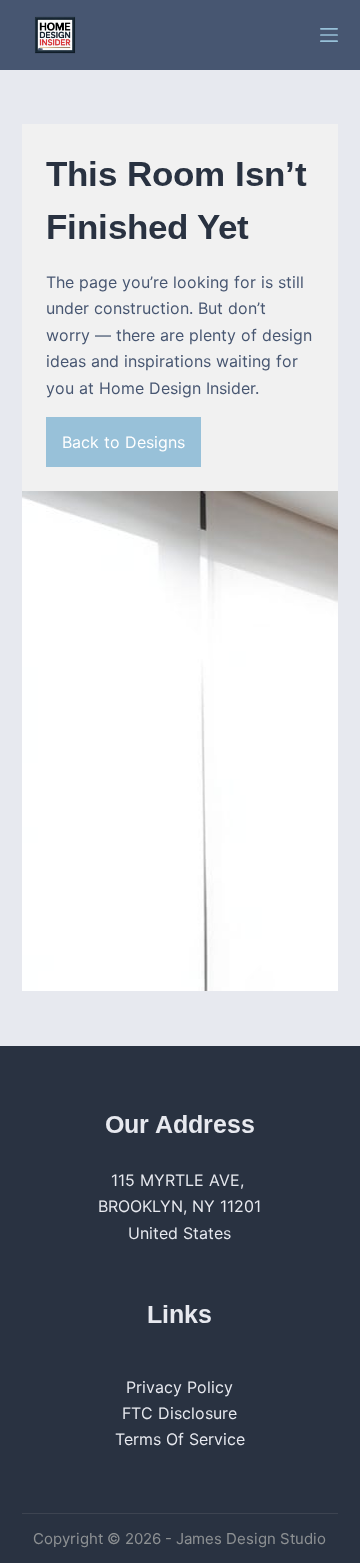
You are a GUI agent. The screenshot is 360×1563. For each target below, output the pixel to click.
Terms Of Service (180, 1439)
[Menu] (329, 35)
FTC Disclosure (179, 1413)
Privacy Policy (179, 1387)
